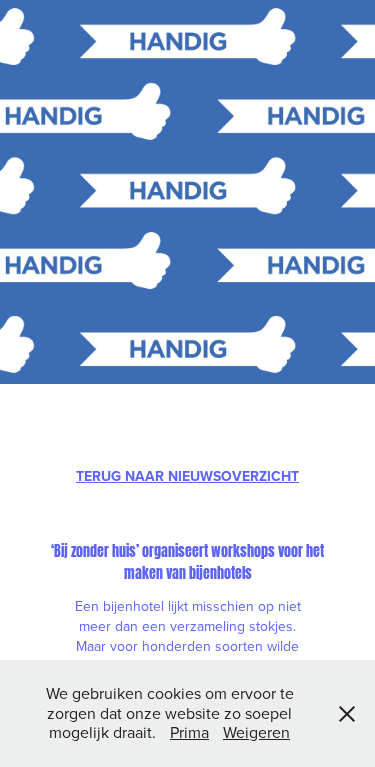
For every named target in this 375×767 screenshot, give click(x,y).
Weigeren (256, 732)
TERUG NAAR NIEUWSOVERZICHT (187, 476)
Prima (189, 732)
